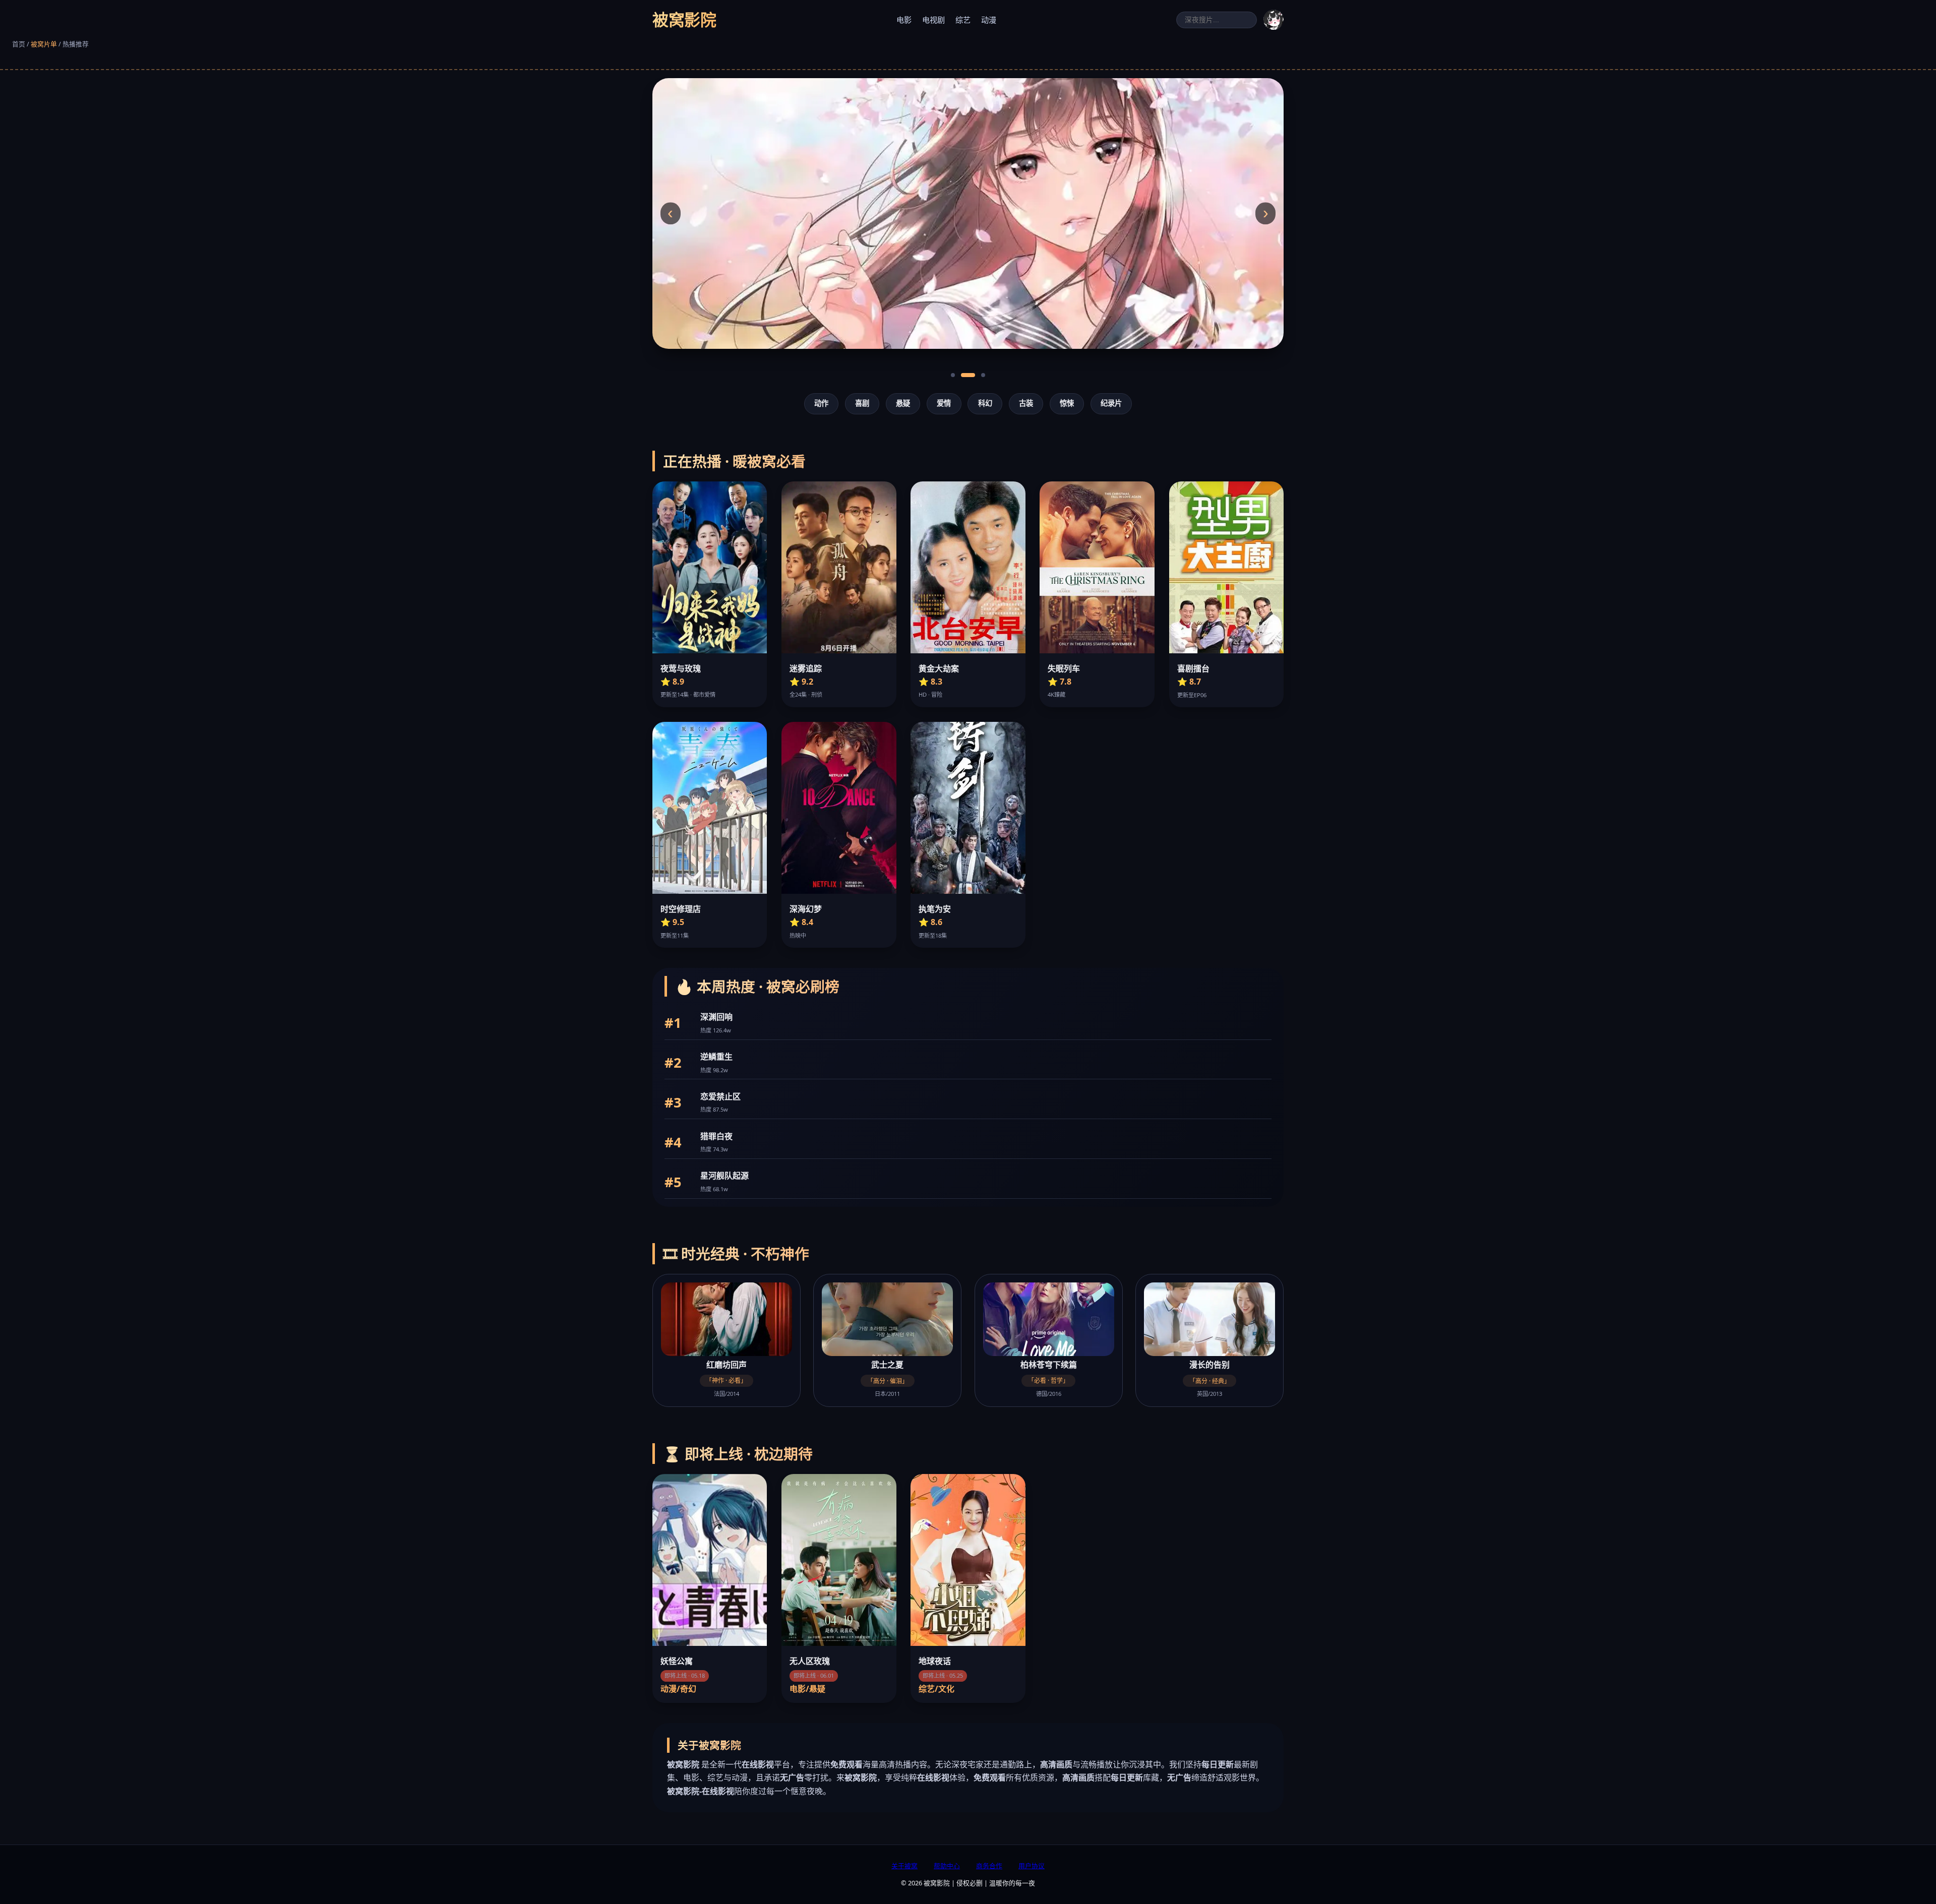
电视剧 (933, 20)
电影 (904, 20)
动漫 (989, 20)
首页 (19, 44)
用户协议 (1032, 1866)
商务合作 (989, 1866)
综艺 (963, 20)
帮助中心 (947, 1866)
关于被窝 (904, 1866)
